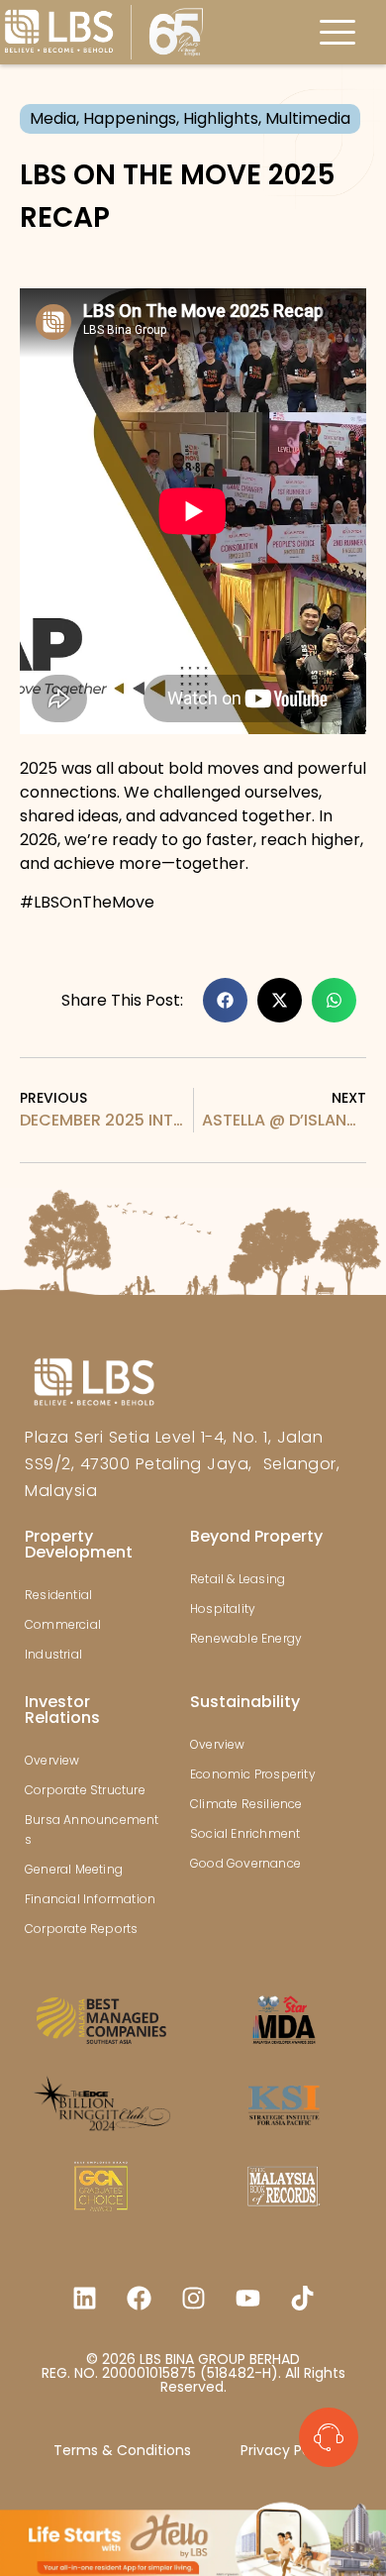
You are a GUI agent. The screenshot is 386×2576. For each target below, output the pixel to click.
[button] (225, 1000)
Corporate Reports (81, 1929)
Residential (58, 1595)
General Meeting (74, 1869)
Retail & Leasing (238, 1579)
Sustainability (245, 1702)
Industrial (53, 1654)
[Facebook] (139, 2298)
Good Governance (245, 1863)
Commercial (63, 1624)
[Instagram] (193, 2298)
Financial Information (90, 1899)
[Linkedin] (84, 2298)
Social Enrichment (245, 1833)
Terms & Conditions (122, 2450)
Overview (52, 1760)
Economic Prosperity (253, 1774)
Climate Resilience (246, 1804)
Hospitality (223, 1609)
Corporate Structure (85, 1790)
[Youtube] (247, 2298)
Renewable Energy (246, 1638)
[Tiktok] (302, 2298)
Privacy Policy (287, 2450)
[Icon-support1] (329, 2437)
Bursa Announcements (92, 1829)
